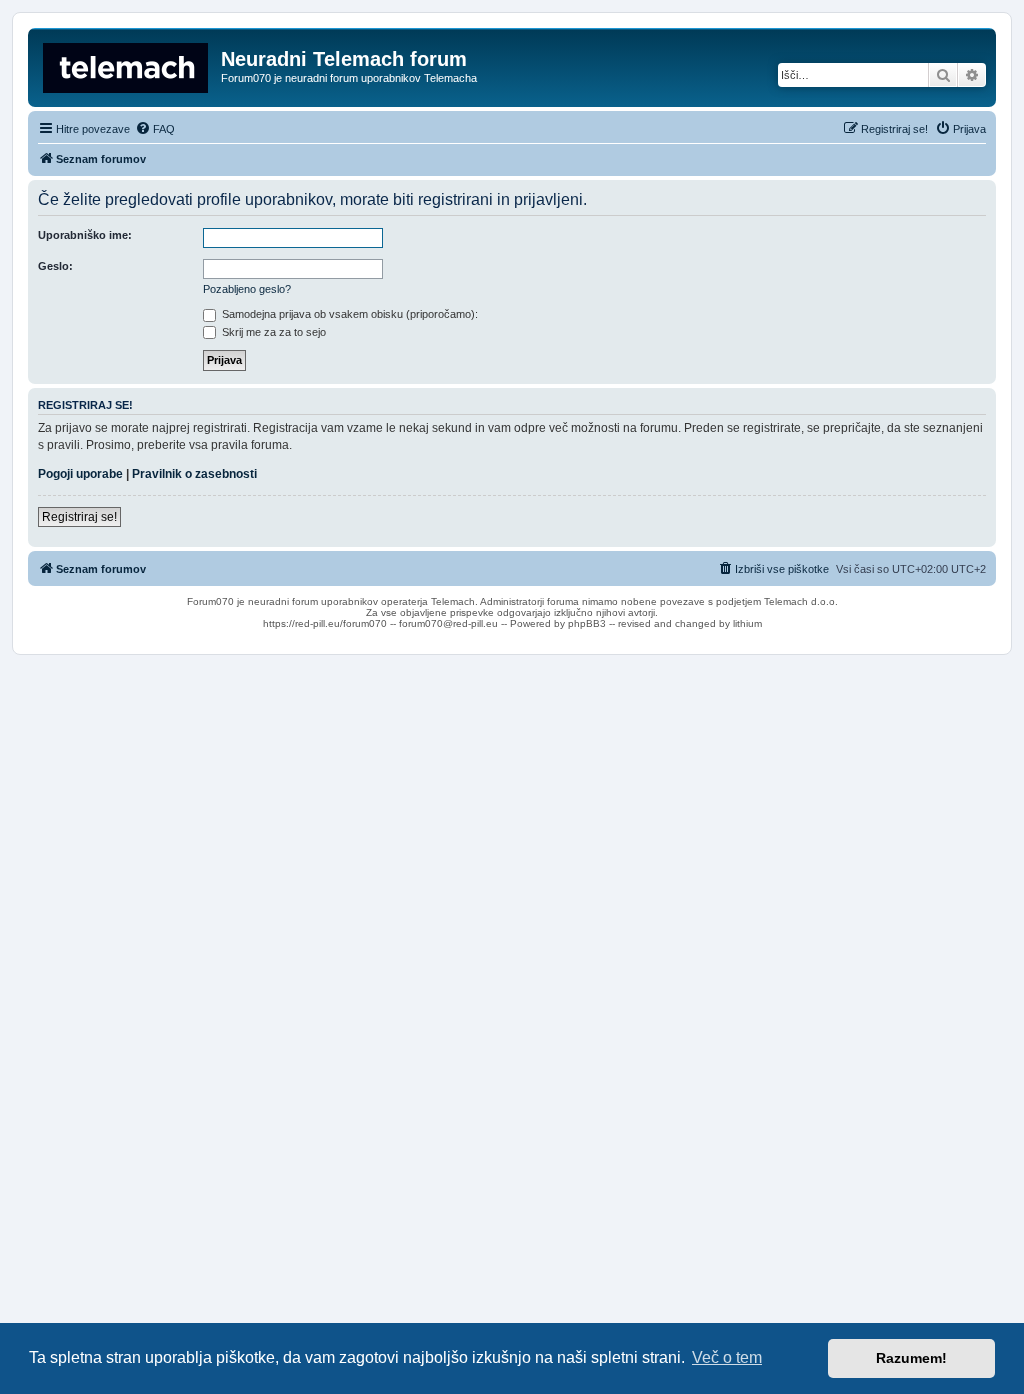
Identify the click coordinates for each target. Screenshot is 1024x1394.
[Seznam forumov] (127, 65)
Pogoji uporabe (80, 474)
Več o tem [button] (727, 1357)
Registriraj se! (79, 517)
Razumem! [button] (911, 1358)
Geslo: (55, 266)
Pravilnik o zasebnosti (194, 474)
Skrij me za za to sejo (272, 332)
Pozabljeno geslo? (247, 289)
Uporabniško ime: (85, 235)
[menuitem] (155, 129)
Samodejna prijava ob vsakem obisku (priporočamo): (348, 314)
